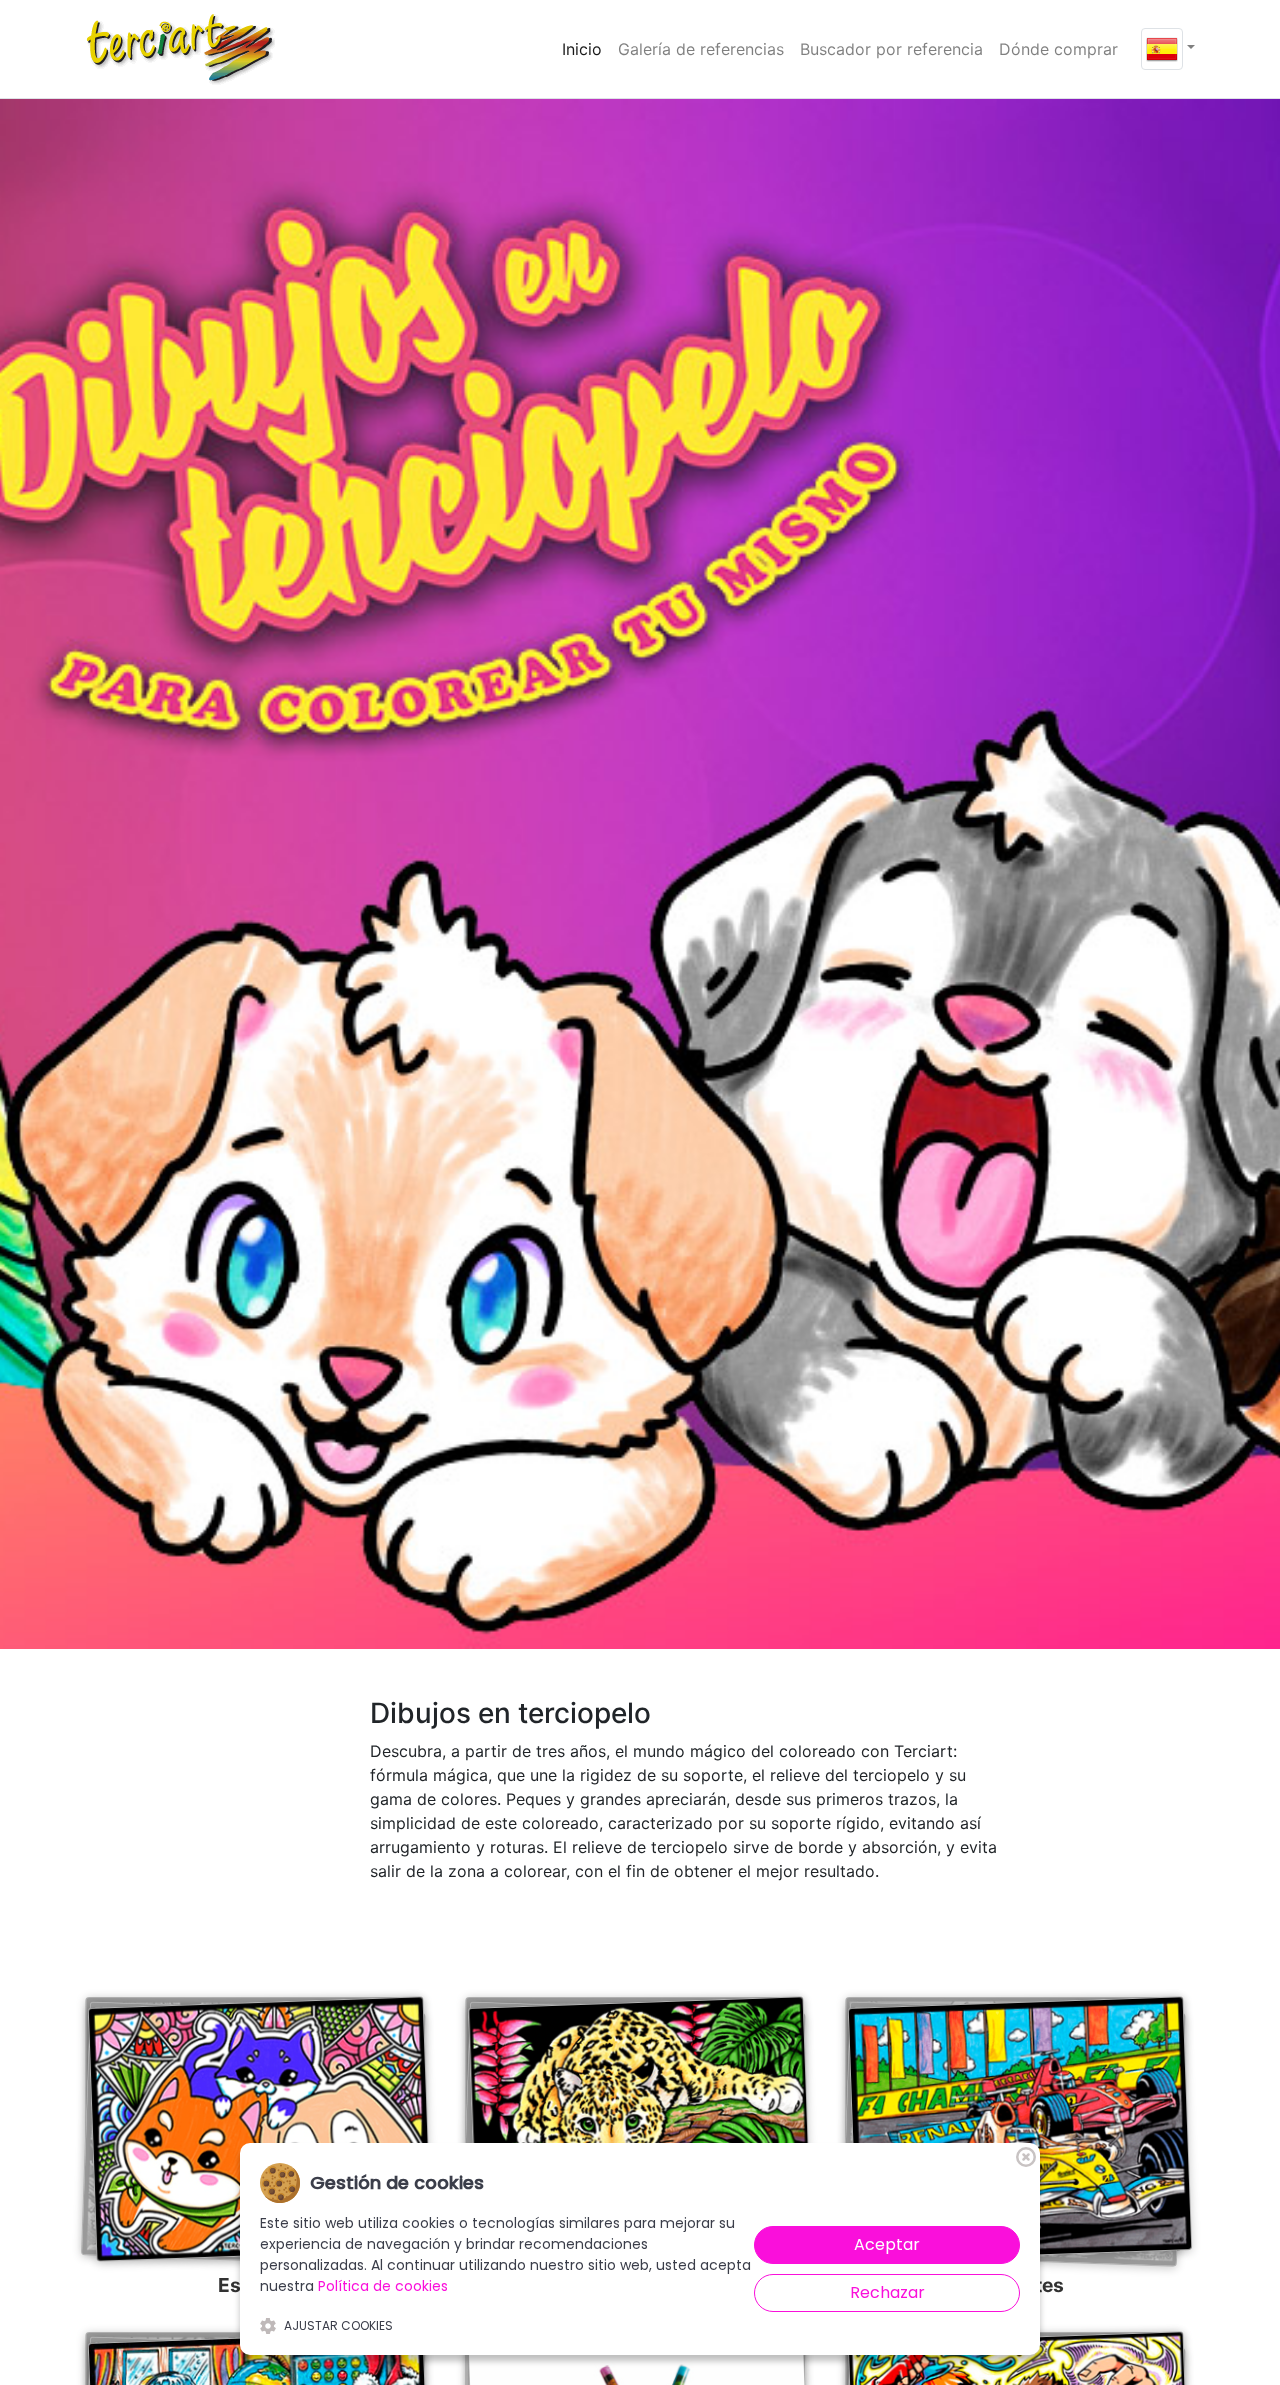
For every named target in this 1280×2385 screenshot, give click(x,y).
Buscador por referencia (891, 49)
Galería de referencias (701, 49)
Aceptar (887, 2244)
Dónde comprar (1058, 49)
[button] (1168, 47)
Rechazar (887, 2292)
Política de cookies (383, 2286)
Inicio (586, 48)
